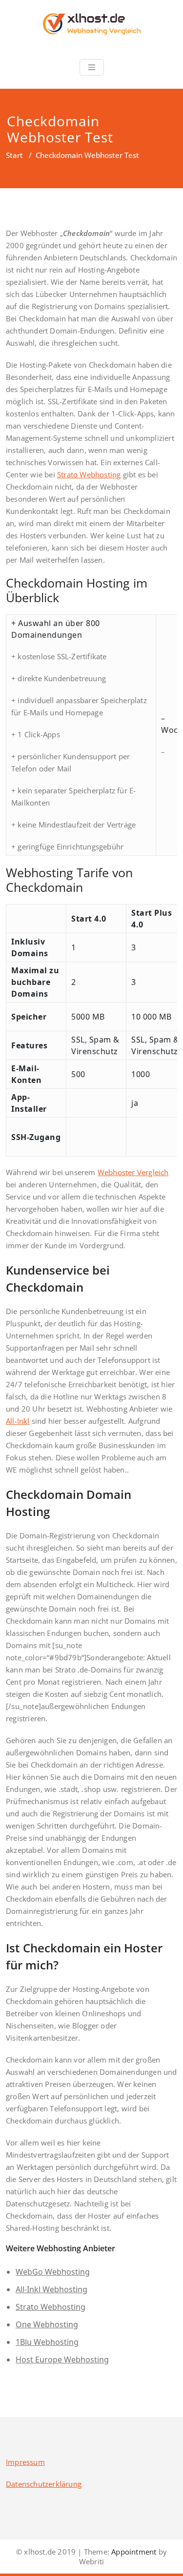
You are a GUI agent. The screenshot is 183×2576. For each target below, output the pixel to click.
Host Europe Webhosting (62, 2360)
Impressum (25, 2462)
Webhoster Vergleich (133, 1172)
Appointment (133, 2552)
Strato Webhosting (89, 474)
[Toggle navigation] (92, 67)
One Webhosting (47, 2324)
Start (14, 155)
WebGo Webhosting (53, 2272)
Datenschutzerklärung (44, 2484)
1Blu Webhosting (47, 2342)
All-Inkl (18, 1421)
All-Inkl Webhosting (51, 2289)
